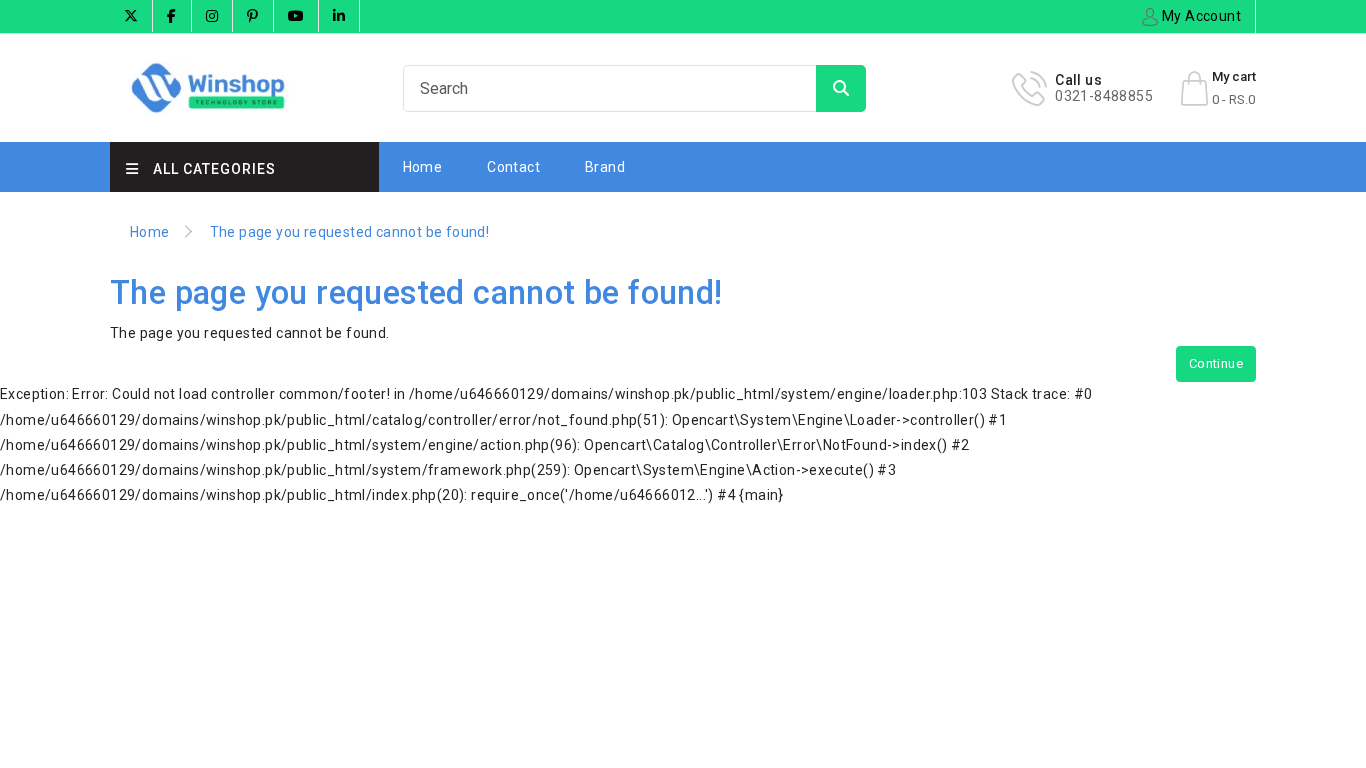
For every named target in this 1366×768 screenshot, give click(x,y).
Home (423, 167)
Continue (1216, 363)
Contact (513, 167)
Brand (605, 167)
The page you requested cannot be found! (350, 232)
